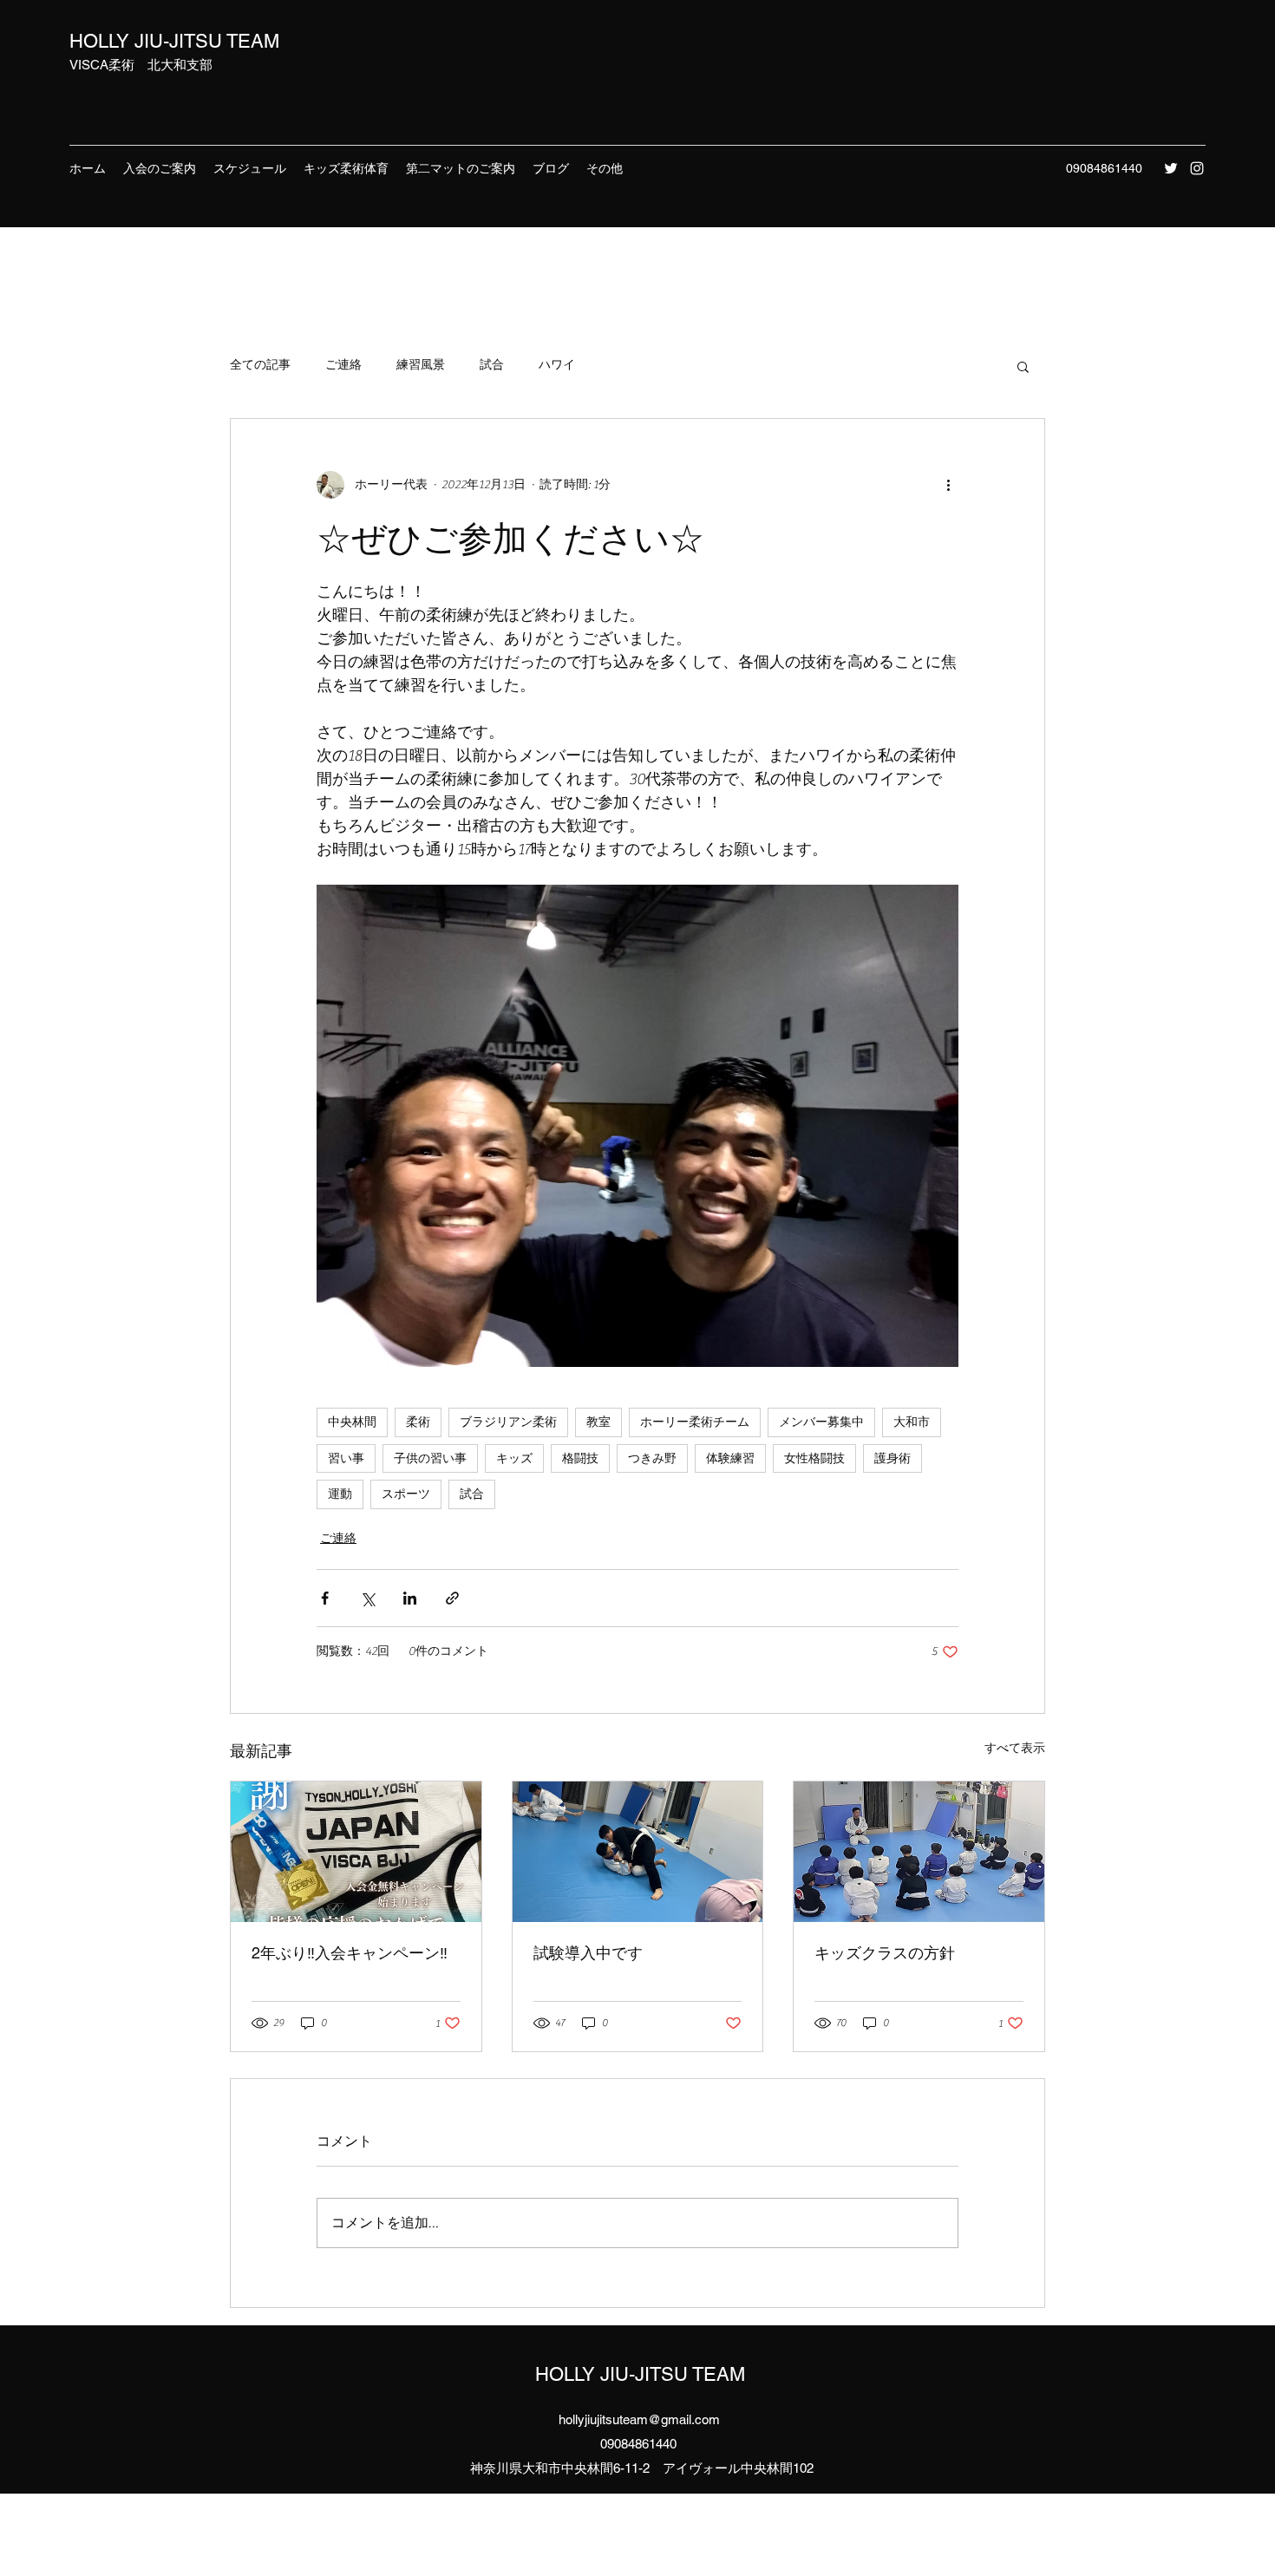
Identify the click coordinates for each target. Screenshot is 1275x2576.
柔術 (418, 1422)
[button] (1023, 366)
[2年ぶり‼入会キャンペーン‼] (356, 1852)
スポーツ (406, 1494)
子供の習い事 (430, 1458)
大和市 (912, 1422)
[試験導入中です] (638, 1852)
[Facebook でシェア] (325, 1598)
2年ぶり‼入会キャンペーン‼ (350, 1953)
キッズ (514, 1458)
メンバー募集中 (821, 1422)
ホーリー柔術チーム (695, 1422)
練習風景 (421, 365)
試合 (492, 365)
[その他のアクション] (948, 485)
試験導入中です (588, 1953)
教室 (598, 1422)
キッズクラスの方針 (885, 1953)
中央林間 (352, 1422)
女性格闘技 (814, 1458)
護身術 (892, 1458)
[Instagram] (1197, 168)
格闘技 (580, 1458)
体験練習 (730, 1458)
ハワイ (557, 365)
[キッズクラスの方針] (919, 1852)
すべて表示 (1015, 1749)
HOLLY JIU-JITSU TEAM (174, 41)
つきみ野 (652, 1458)
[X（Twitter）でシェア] (367, 1598)
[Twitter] (1171, 168)
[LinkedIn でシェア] (410, 1598)
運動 (340, 1494)
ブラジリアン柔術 (508, 1422)
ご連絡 (343, 365)
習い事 (346, 1458)
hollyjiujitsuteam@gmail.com (639, 2419)
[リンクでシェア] (452, 1598)
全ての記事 (260, 365)
